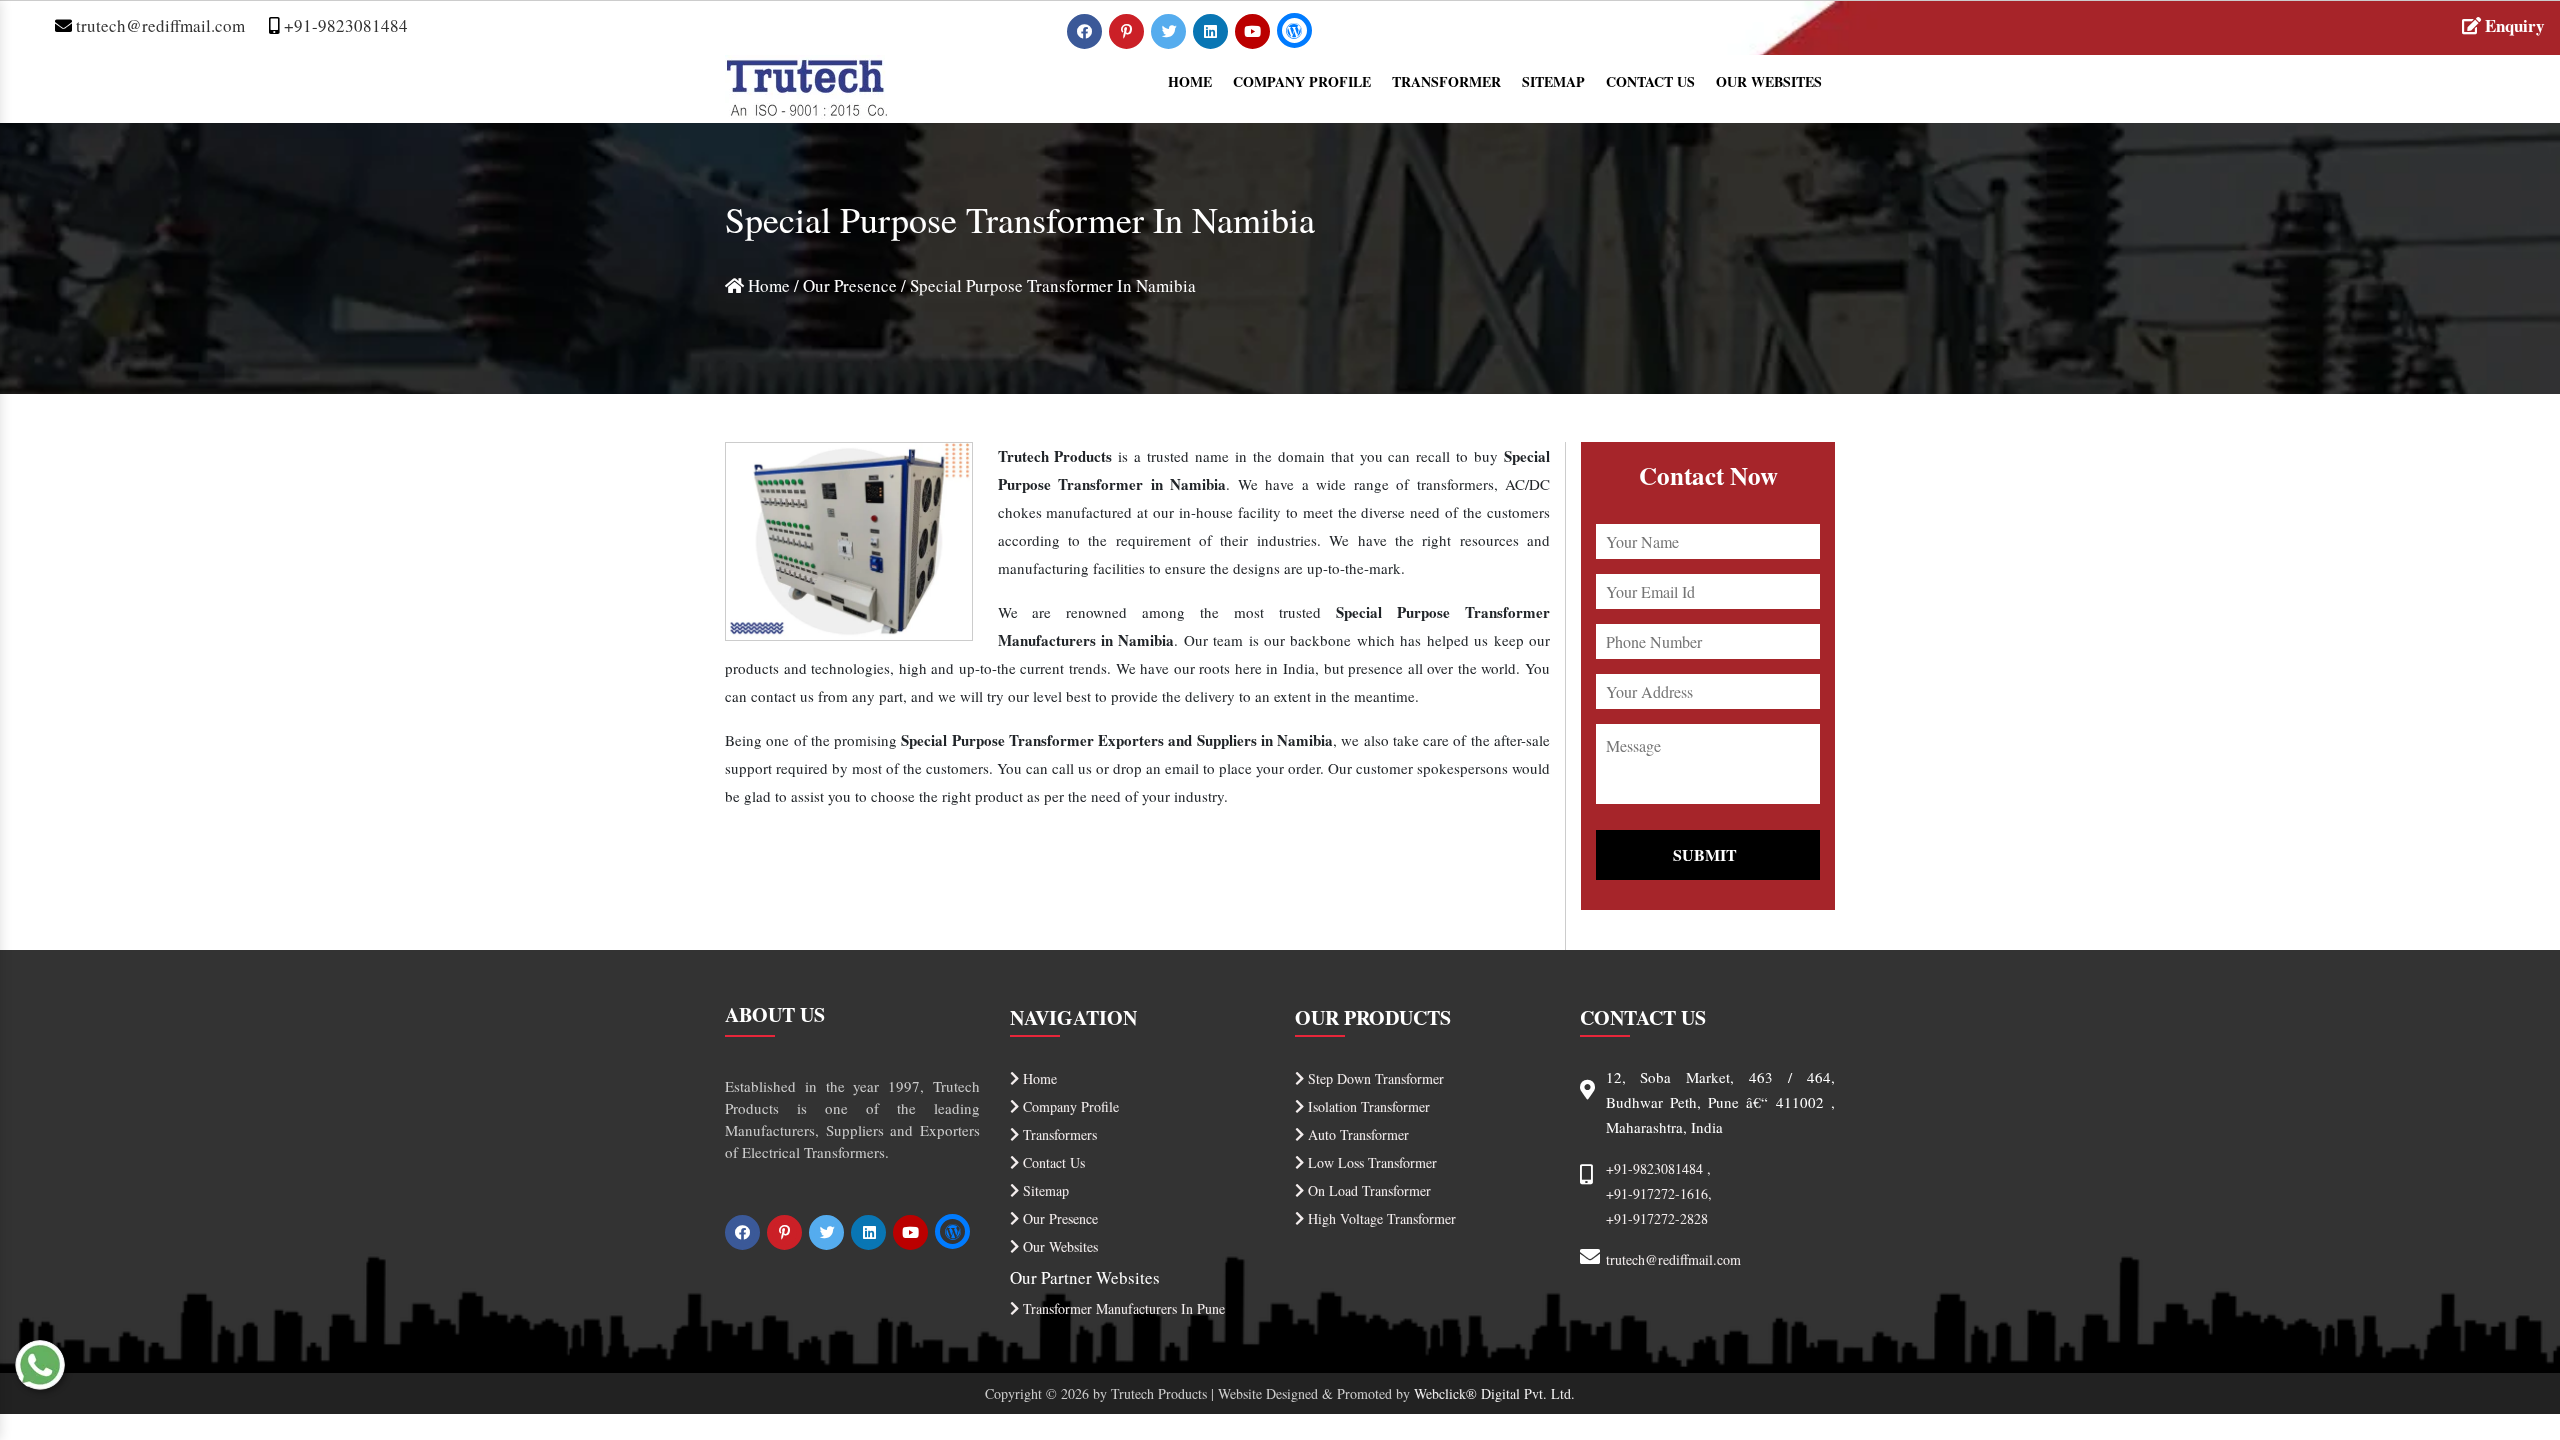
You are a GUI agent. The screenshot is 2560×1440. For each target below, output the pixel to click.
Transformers (1058, 1134)
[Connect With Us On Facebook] (1086, 30)
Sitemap (1553, 81)
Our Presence (850, 285)
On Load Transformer (1367, 1190)
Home (1190, 81)
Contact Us (1650, 81)
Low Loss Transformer (1370, 1162)
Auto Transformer (1356, 1134)
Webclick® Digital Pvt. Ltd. (1494, 1393)
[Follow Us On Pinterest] (1128, 30)
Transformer (1446, 81)
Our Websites (1769, 81)
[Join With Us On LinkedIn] (1212, 30)
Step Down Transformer (1374, 1078)
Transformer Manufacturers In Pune (1122, 1308)
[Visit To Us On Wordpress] (1294, 30)
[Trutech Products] (806, 84)
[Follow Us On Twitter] (1170, 30)
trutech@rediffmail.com (158, 25)
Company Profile (1302, 81)
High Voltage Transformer (1380, 1218)
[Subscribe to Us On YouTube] (1254, 30)
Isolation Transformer (1367, 1106)
